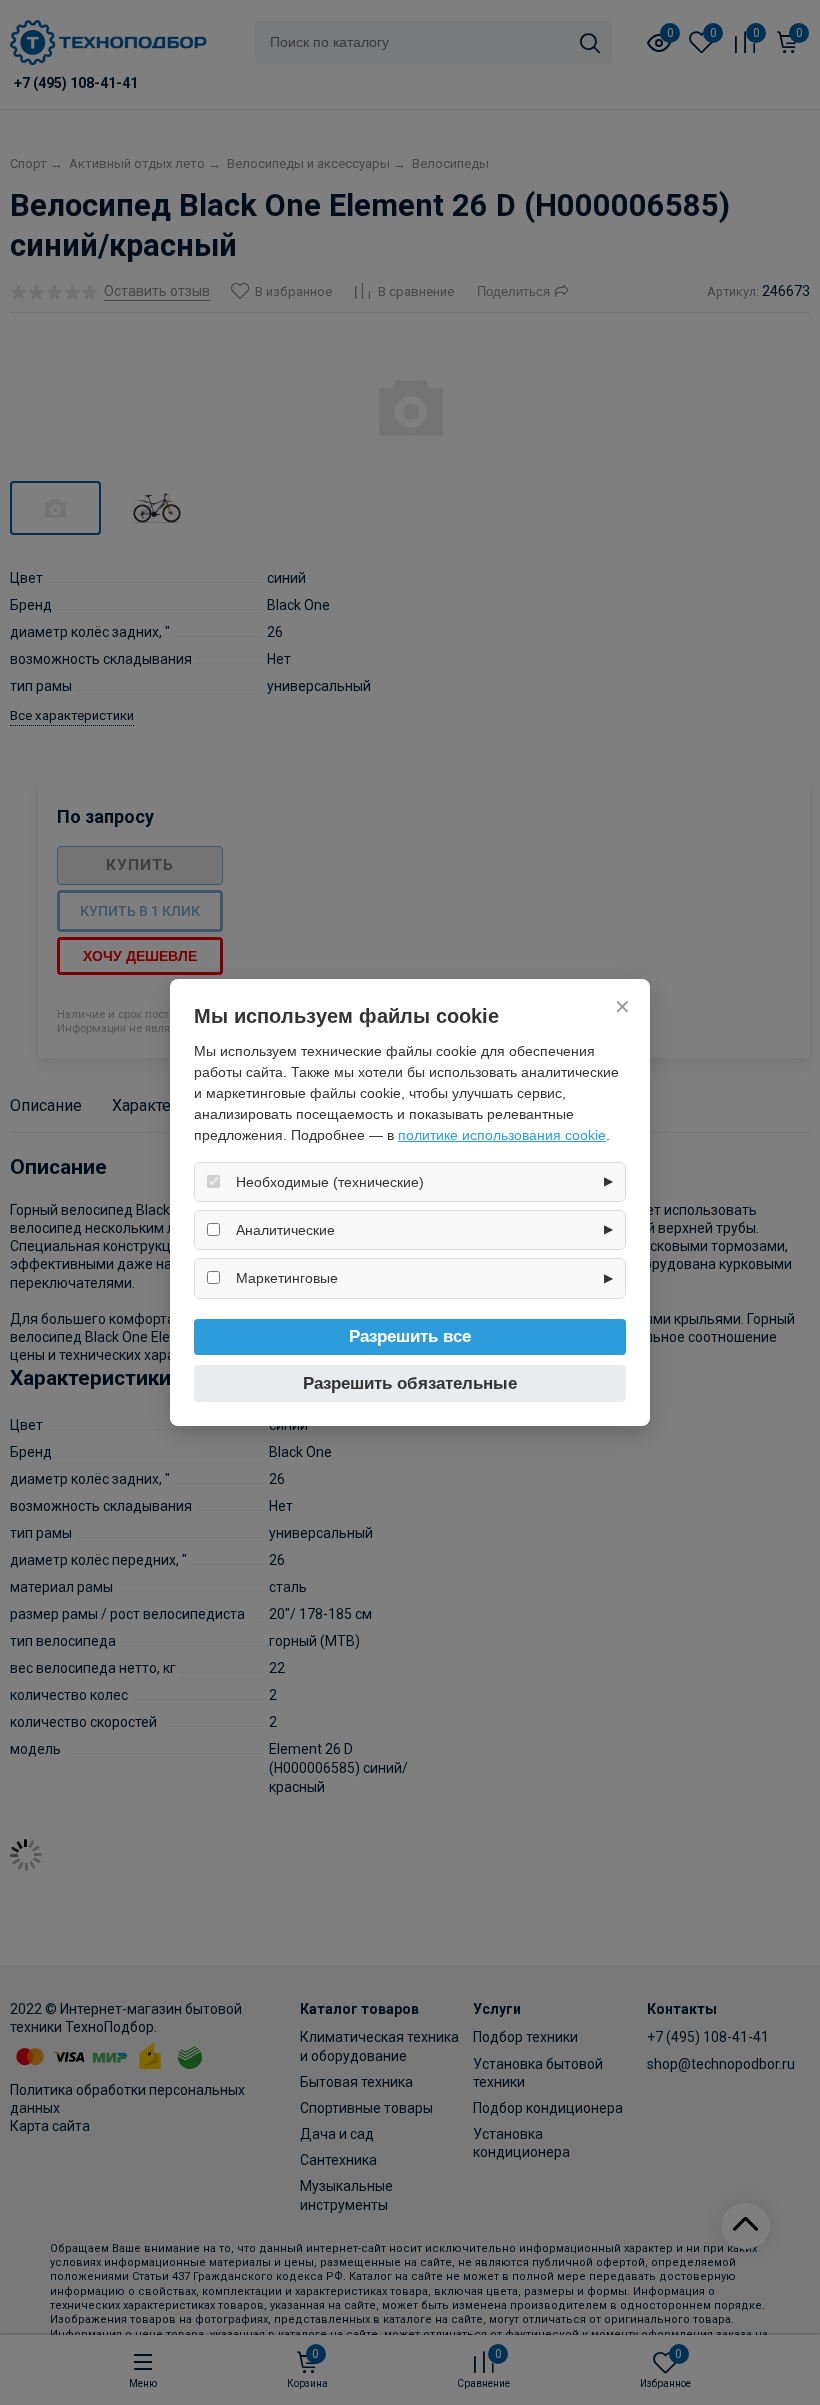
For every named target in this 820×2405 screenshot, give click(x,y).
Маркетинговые (287, 1278)
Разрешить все (410, 1336)
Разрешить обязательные (410, 1383)
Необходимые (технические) (330, 1182)
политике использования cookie (502, 1135)
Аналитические (285, 1230)
